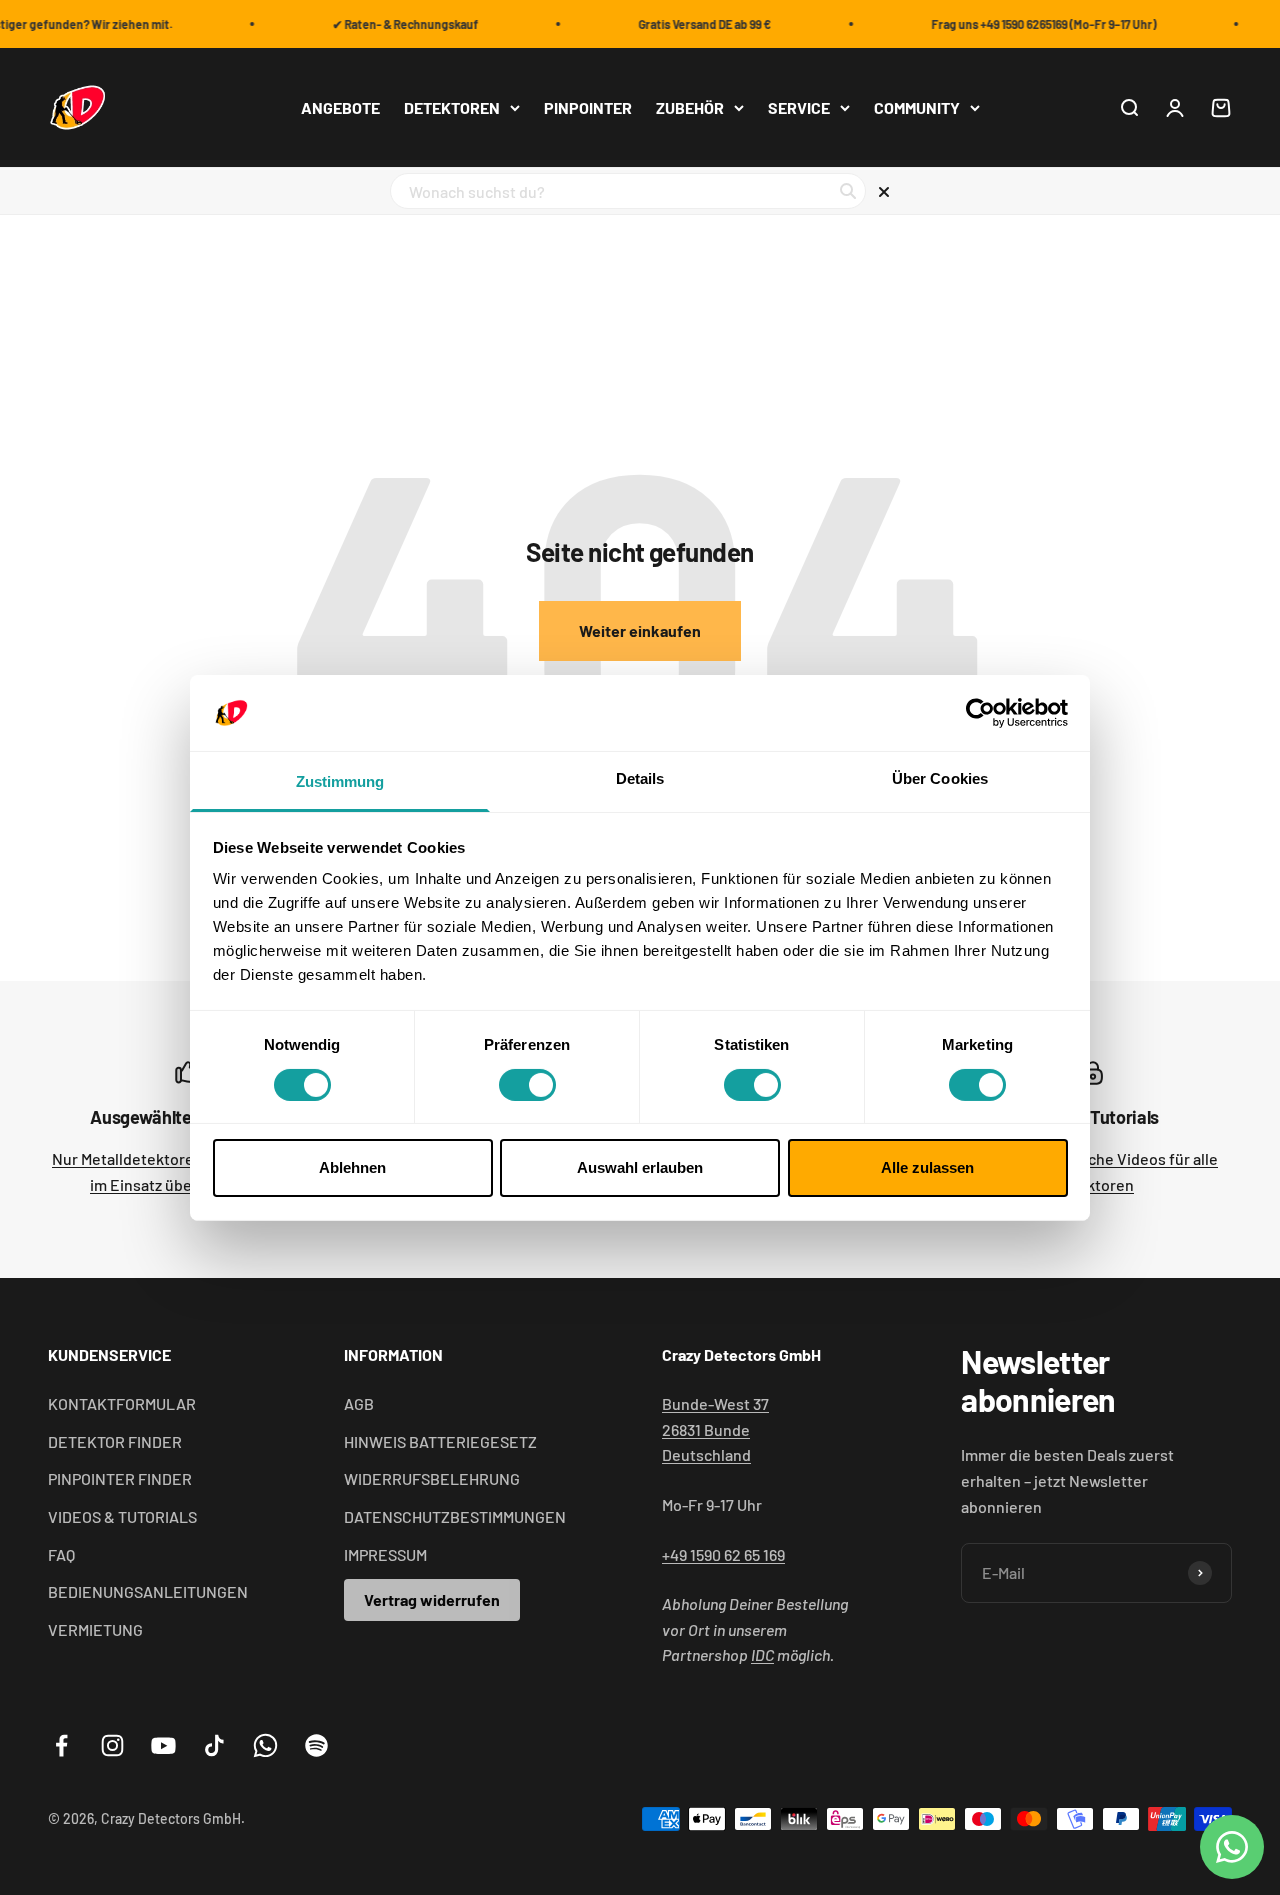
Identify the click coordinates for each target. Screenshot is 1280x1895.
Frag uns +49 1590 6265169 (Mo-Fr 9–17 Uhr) (1035, 24)
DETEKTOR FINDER (115, 1441)
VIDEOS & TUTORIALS (122, 1516)
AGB (359, 1403)
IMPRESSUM (385, 1554)
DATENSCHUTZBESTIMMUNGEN (455, 1516)
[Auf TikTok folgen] (214, 1745)
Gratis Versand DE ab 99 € (696, 24)
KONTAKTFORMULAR (122, 1403)
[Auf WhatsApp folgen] (265, 1745)
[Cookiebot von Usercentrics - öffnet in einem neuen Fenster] (980, 713)
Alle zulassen (927, 1167)
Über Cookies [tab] (940, 778)
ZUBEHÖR (690, 107)
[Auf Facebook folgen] (61, 1745)
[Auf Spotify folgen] (316, 1745)
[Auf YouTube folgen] (163, 1745)
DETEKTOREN (452, 107)
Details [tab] (640, 778)
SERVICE (799, 107)
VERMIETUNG (95, 1629)
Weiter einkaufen (640, 630)
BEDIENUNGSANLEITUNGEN (148, 1591)
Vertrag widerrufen (432, 1599)
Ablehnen (352, 1167)
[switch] (527, 1085)
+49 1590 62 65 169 (723, 1554)
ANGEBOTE (340, 107)
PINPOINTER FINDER (120, 1478)
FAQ (61, 1554)
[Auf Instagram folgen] (112, 1745)
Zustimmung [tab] (340, 781)
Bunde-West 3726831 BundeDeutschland (715, 1429)
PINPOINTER (588, 107)
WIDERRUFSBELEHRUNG (432, 1478)
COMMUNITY (917, 107)
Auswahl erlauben (640, 1167)
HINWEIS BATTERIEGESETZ (440, 1441)
